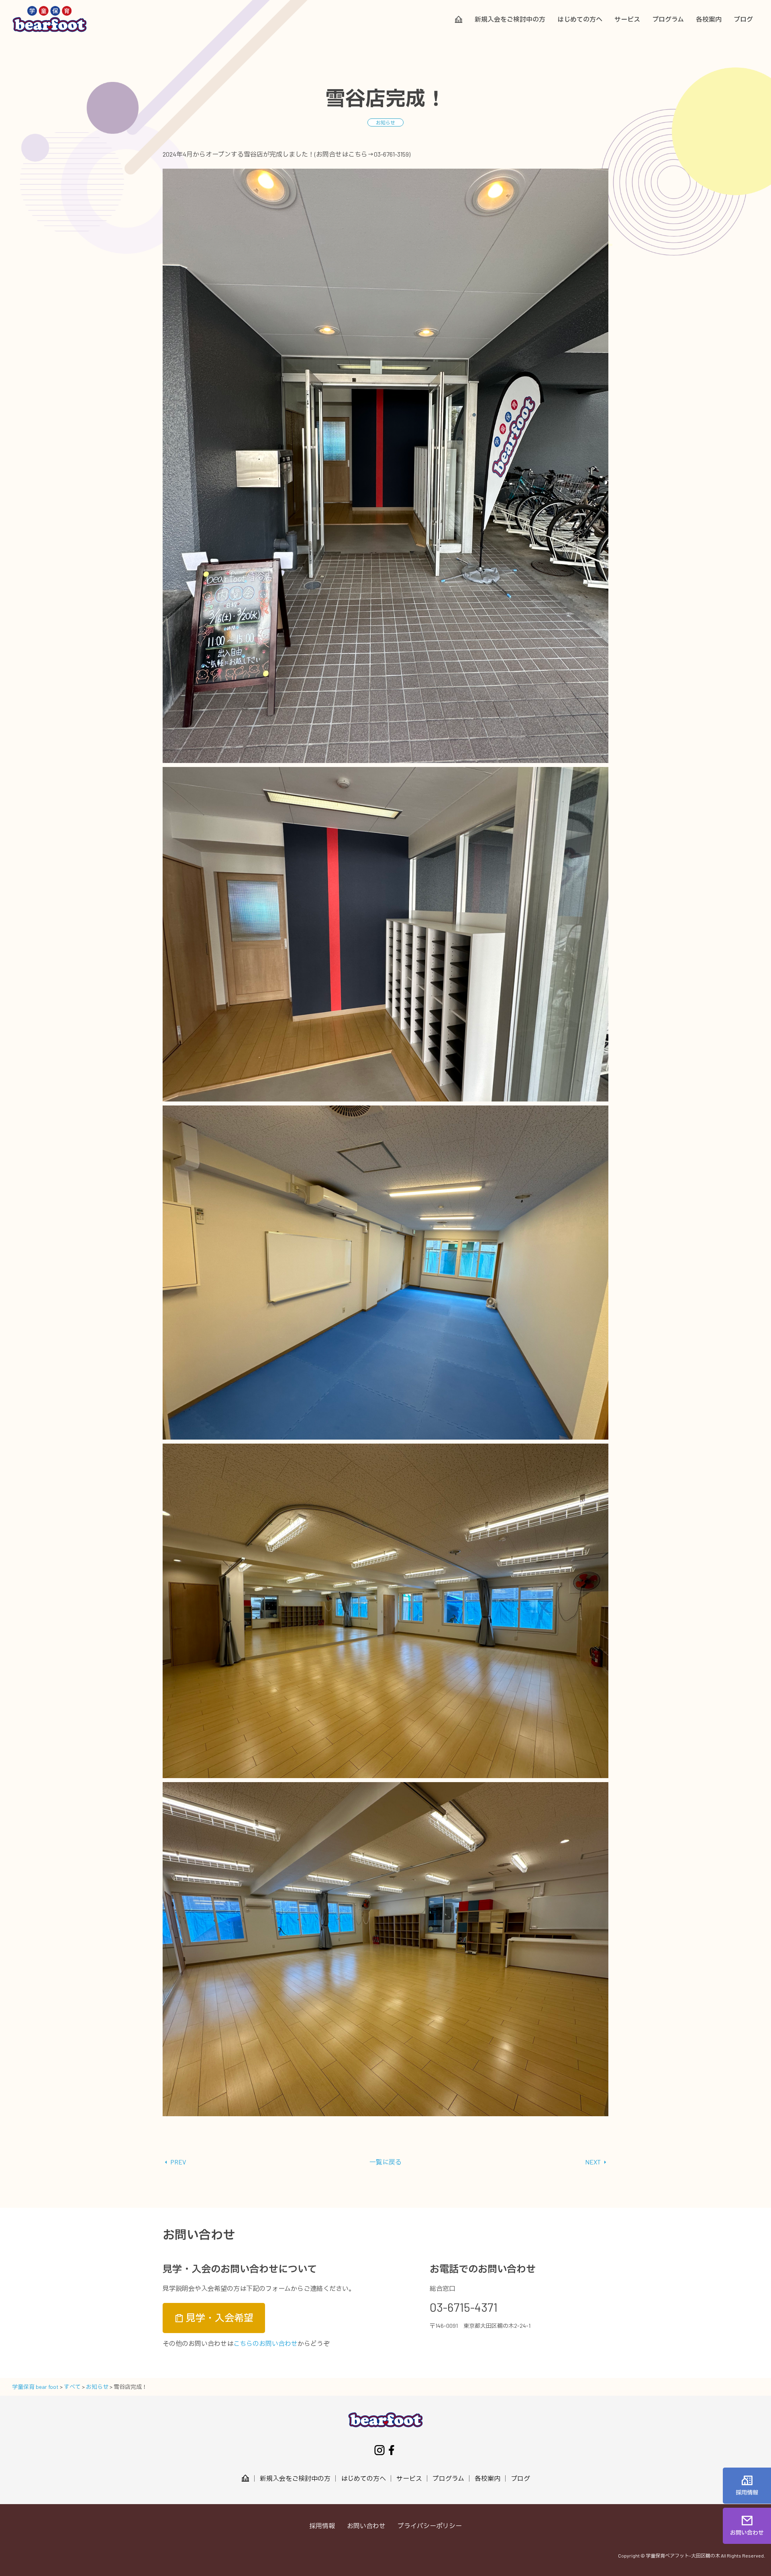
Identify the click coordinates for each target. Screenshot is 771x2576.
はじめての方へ (580, 19)
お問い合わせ (366, 2526)
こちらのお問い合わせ (265, 2343)
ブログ (743, 19)
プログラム (668, 19)
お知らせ (385, 122)
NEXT (594, 2162)
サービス (627, 19)
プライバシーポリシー (430, 2526)
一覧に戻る (385, 2162)
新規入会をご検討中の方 (510, 19)
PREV (177, 2162)
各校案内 (709, 19)
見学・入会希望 (219, 2318)
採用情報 (322, 2526)
